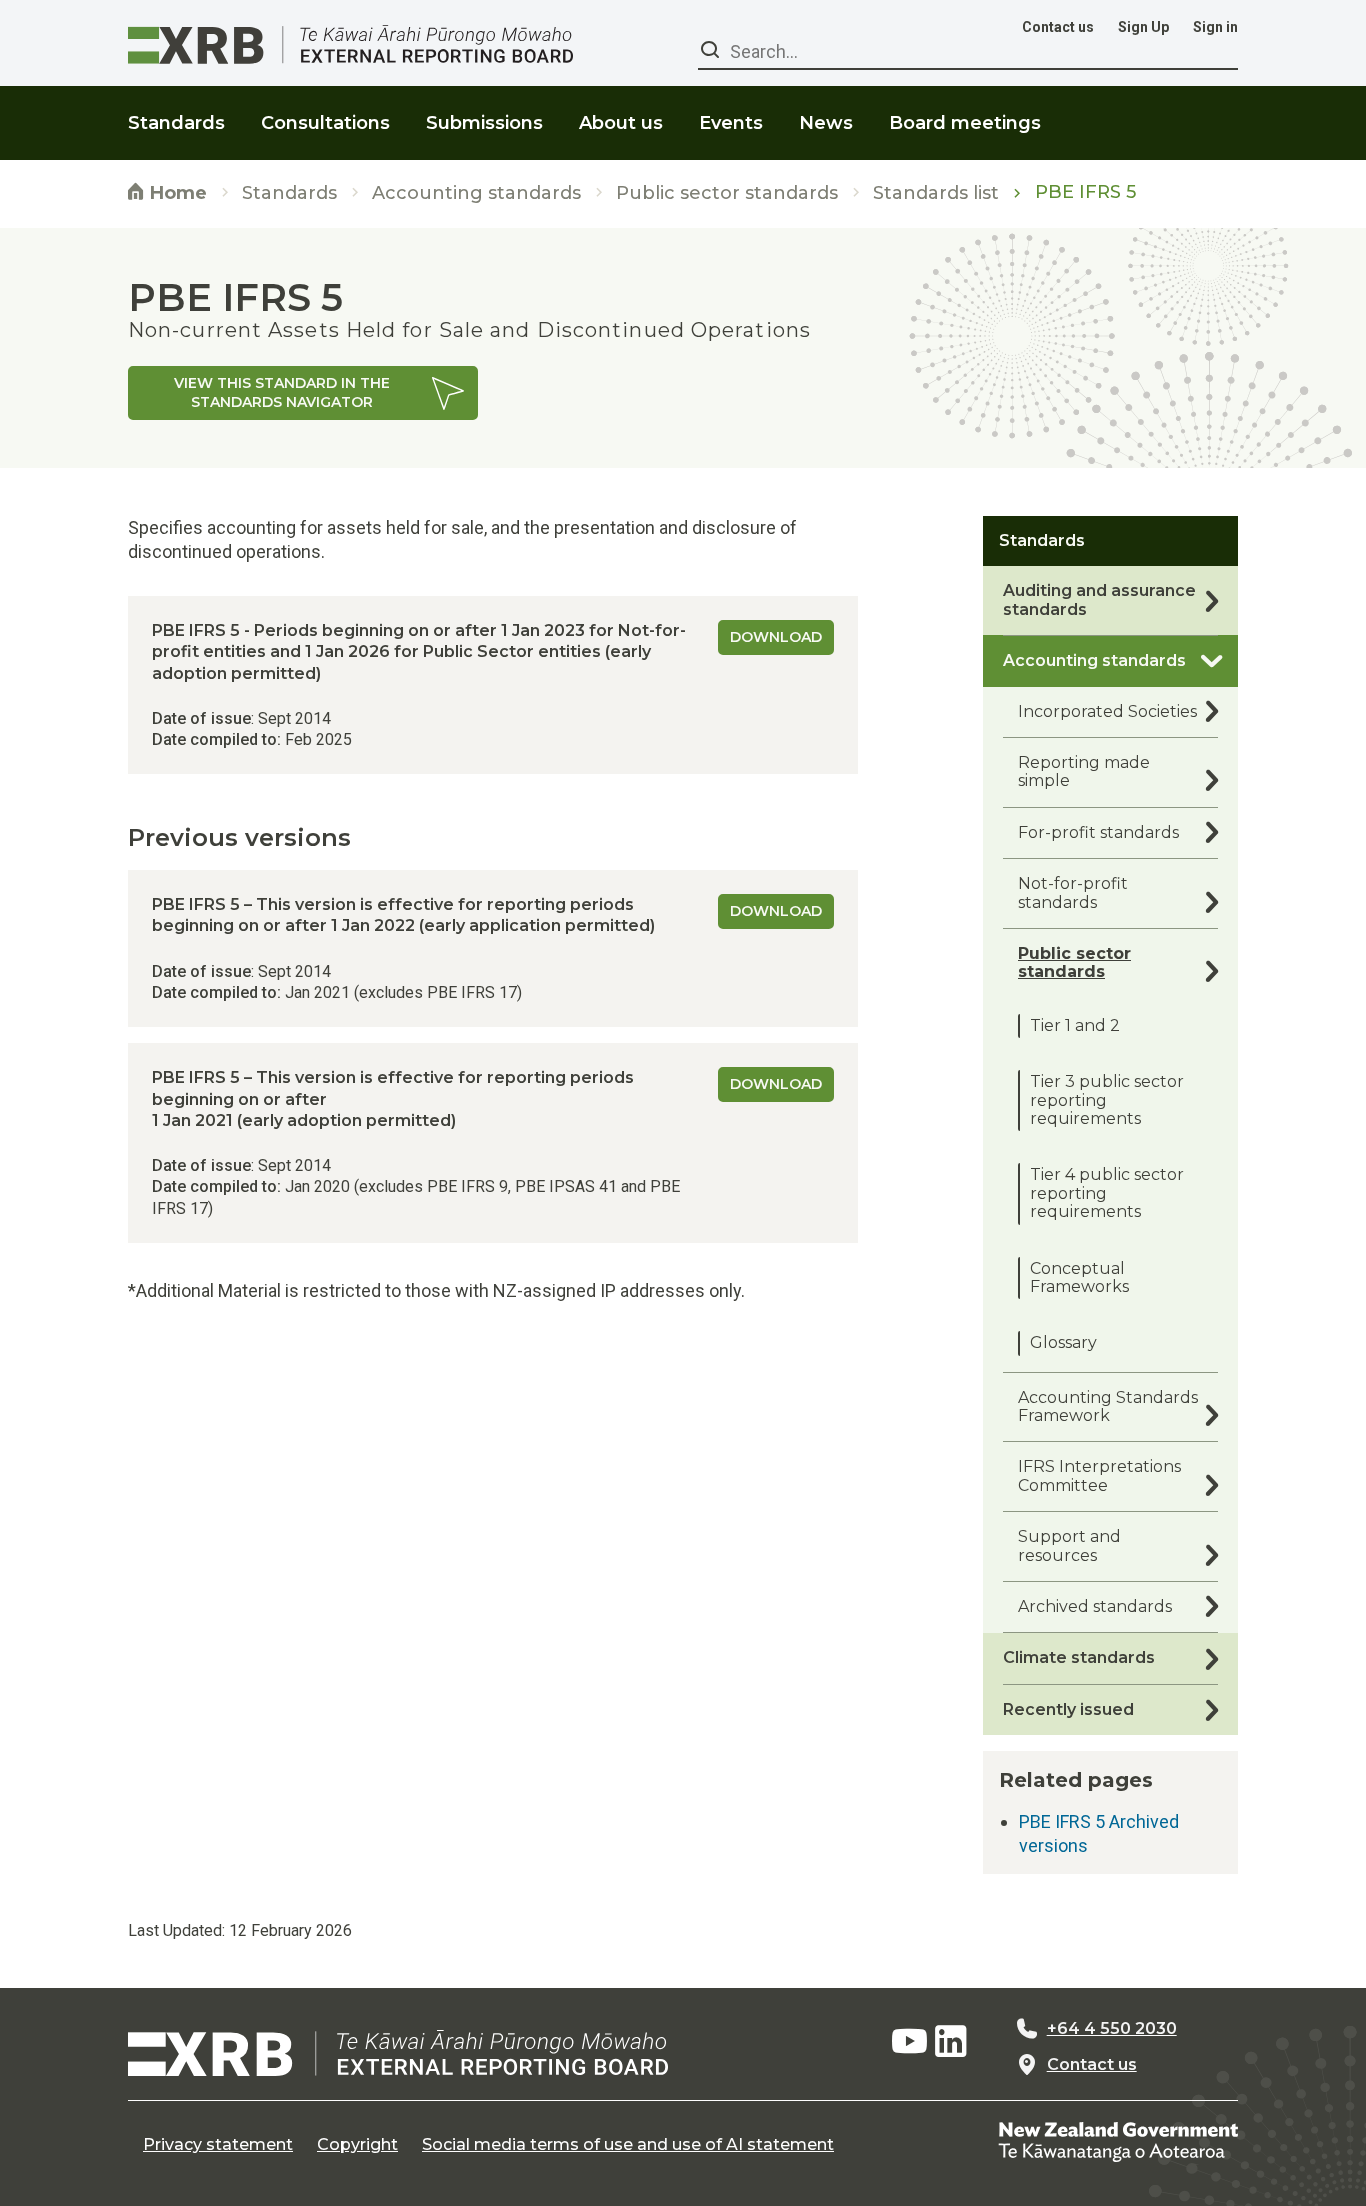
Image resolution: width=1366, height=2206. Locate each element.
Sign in (1215, 27)
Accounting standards (476, 193)
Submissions (484, 123)
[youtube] (909, 2042)
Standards (289, 193)
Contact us (1058, 27)
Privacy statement (218, 2145)
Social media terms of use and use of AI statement (628, 2145)
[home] (398, 2053)
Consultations (325, 123)
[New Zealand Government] (1118, 2140)
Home (176, 193)
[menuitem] (176, 110)
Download (776, 637)
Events (731, 123)
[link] (303, 393)
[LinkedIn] (951, 2042)
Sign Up (1143, 27)
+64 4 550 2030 (1112, 2029)
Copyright (357, 2145)
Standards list (936, 193)
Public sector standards (727, 193)
